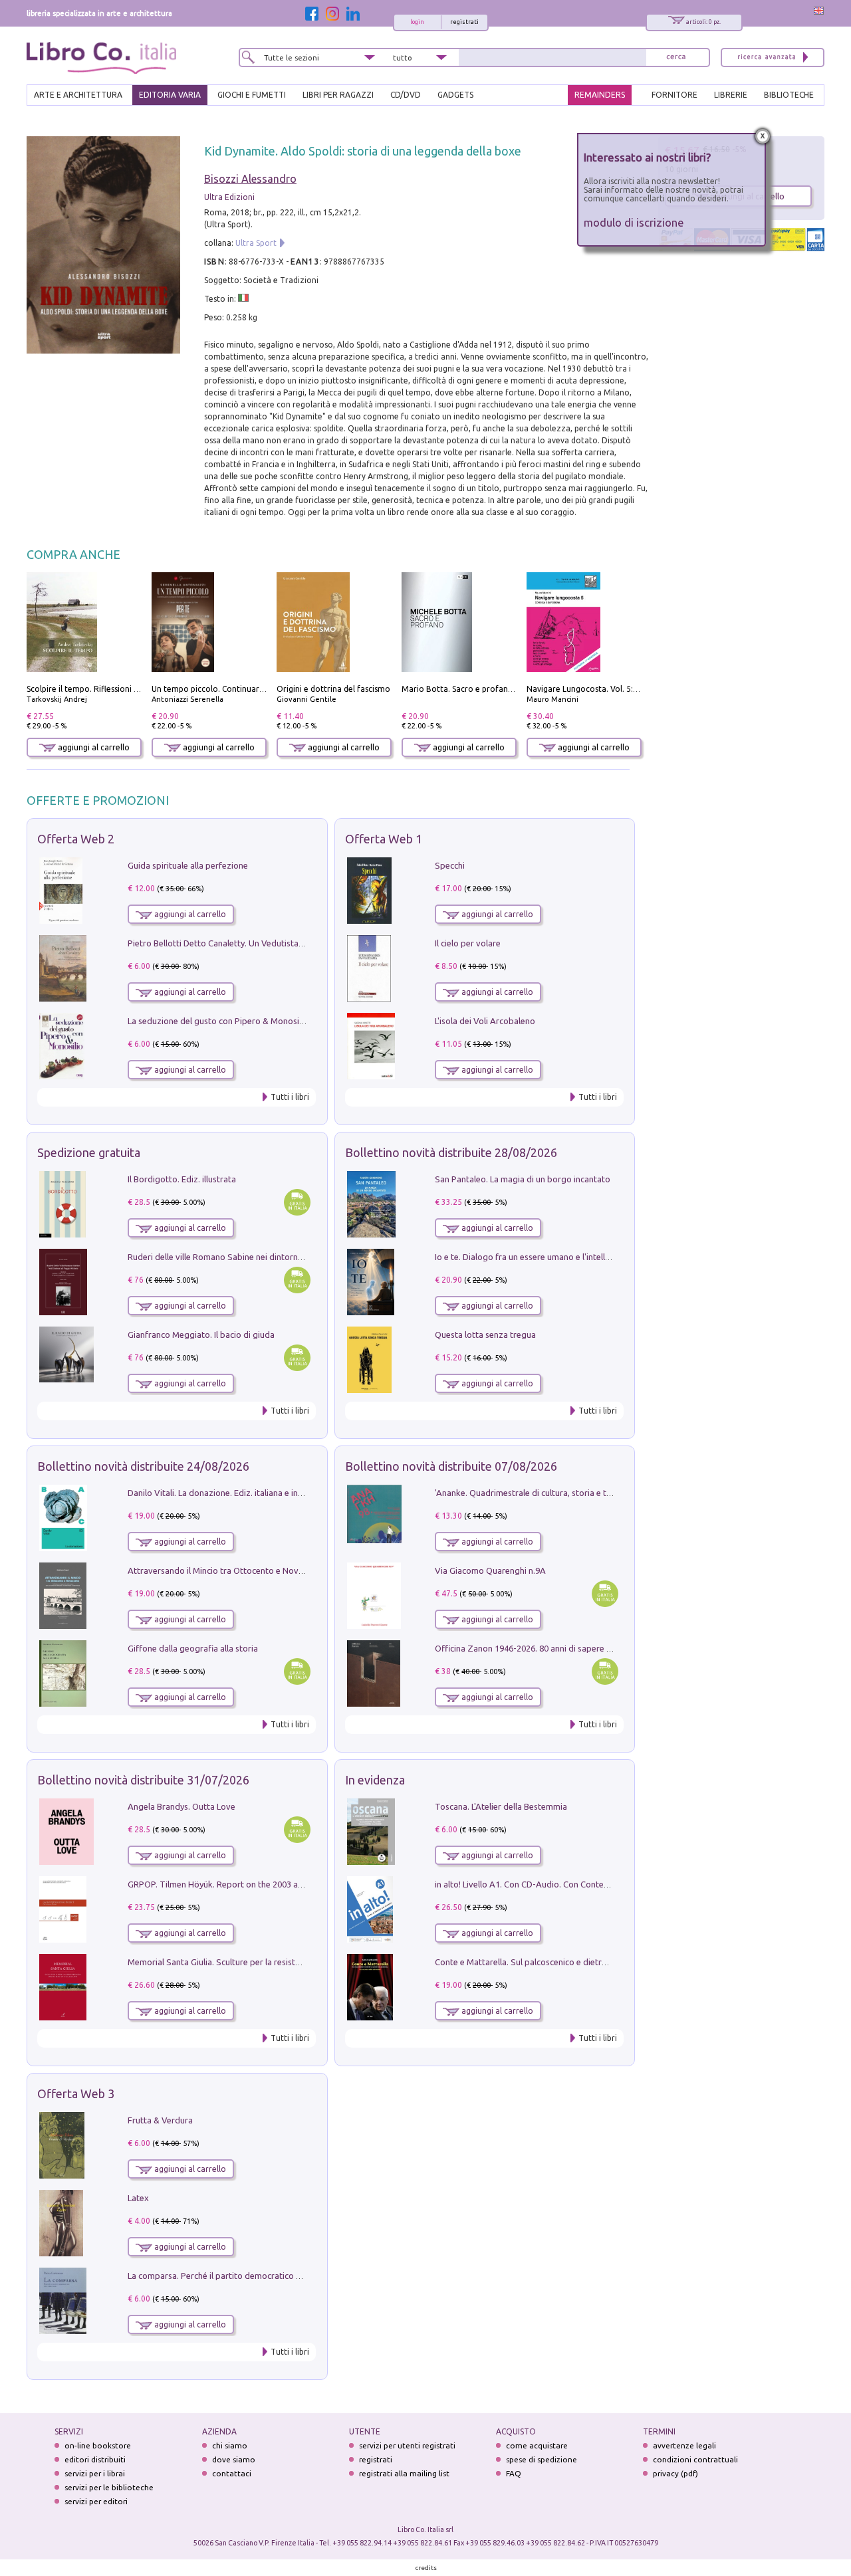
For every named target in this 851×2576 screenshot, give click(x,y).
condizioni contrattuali (695, 2459)
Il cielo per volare (468, 943)
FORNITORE (674, 95)
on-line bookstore (98, 2445)
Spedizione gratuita (89, 1152)
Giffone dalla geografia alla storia (193, 1648)
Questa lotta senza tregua (485, 1335)
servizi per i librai (95, 2473)
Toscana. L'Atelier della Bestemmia (501, 1806)
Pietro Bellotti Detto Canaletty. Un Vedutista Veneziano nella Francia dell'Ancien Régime (297, 943)
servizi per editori (96, 2501)
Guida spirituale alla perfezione (188, 865)
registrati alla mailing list (404, 2473)
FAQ (514, 2473)
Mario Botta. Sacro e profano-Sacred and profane (496, 689)
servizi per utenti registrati (407, 2445)
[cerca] (676, 57)
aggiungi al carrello (93, 747)
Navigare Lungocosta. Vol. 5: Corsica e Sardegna (616, 689)
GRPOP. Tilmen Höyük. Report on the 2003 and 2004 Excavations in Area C (271, 1884)
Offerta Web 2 (76, 839)
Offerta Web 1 (384, 839)
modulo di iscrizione (634, 222)
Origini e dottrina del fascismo (333, 689)
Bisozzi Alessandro (250, 179)
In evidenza (375, 1780)
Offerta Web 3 (76, 2093)
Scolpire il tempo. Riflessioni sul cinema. (101, 689)
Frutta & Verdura (160, 2120)
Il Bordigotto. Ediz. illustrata (182, 1179)
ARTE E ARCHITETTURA (78, 95)
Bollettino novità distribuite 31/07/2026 (143, 1780)
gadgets (455, 95)
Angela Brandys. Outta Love (182, 1806)
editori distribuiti (95, 2459)
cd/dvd (406, 95)
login (417, 22)
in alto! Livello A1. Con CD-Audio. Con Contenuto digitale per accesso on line (581, 1884)
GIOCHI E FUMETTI (252, 95)
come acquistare (537, 2445)
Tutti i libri (290, 1097)
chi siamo (230, 2445)
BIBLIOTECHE (789, 95)
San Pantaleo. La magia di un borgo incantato (523, 1179)
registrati (464, 22)
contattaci (232, 2473)
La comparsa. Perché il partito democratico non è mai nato (240, 2276)
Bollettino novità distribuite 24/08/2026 (143, 1466)
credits (426, 2568)
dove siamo (234, 2459)
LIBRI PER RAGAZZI (338, 95)
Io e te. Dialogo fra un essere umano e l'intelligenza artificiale (552, 1257)
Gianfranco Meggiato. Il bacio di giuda (201, 1335)
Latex (138, 2198)
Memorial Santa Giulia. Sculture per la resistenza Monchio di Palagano (262, 1962)
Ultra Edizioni (229, 197)
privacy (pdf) (675, 2473)
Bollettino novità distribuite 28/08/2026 (451, 1152)
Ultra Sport (256, 243)
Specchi (450, 865)
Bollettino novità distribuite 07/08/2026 (451, 1466)
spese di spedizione (542, 2459)
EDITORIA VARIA (170, 95)
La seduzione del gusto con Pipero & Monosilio (218, 1021)
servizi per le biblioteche (109, 2487)
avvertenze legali (684, 2445)
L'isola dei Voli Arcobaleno (485, 1021)
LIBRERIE (731, 95)
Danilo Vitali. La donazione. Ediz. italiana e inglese (223, 1493)
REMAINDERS (600, 95)
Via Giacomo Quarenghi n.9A (490, 1570)
